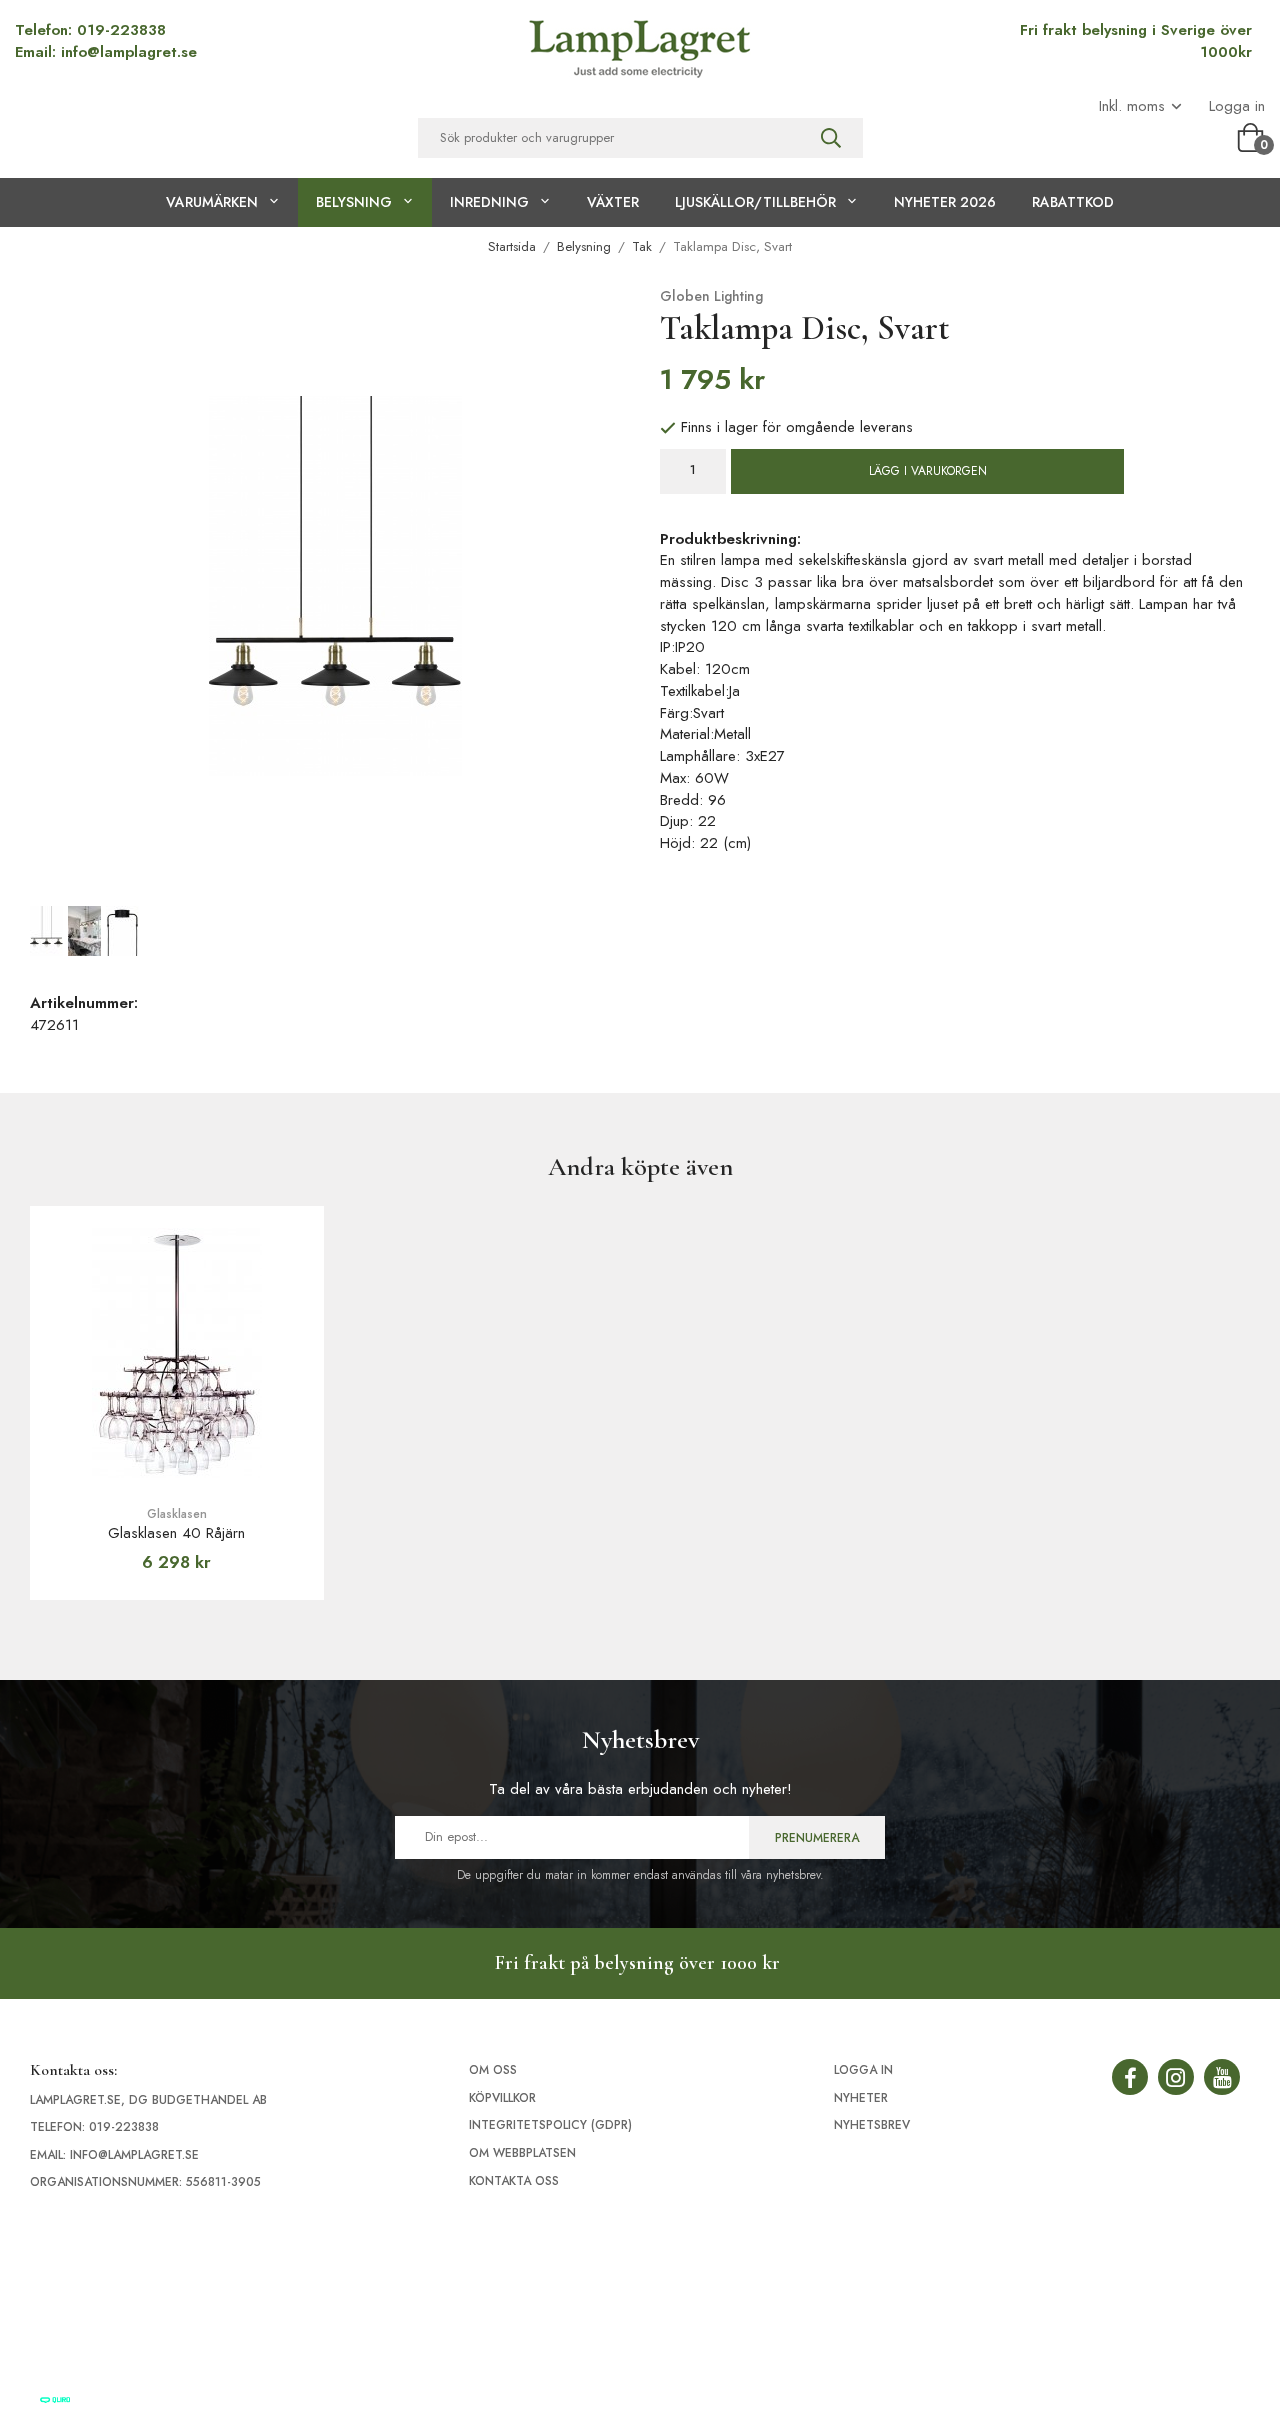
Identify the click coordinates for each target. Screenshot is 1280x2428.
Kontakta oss (514, 2181)
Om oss (493, 2070)
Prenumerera (817, 1838)
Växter (613, 202)
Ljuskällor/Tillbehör (755, 202)
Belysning (354, 202)
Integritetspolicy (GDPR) (550, 2125)
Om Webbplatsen (522, 2153)
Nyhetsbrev (872, 2125)
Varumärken (212, 202)
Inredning (489, 202)
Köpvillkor (502, 2098)
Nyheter (861, 2098)
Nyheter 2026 (945, 202)
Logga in (1237, 106)
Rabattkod (1073, 202)
